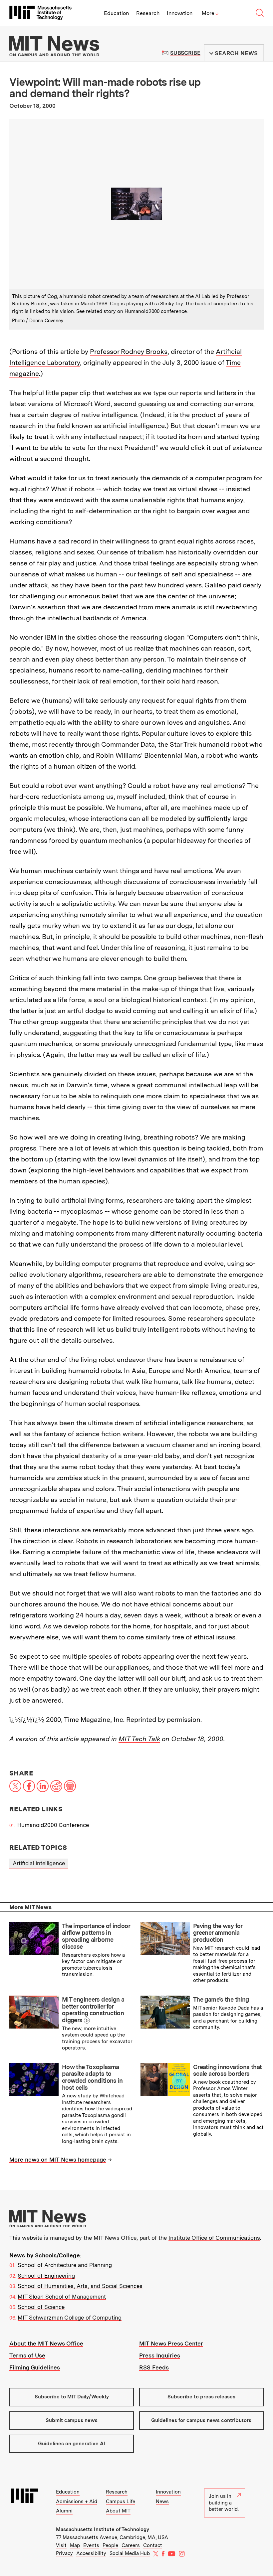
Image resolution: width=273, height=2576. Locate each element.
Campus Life (121, 2501)
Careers (131, 2545)
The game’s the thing (221, 1999)
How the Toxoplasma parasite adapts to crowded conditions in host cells (92, 2077)
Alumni (64, 2511)
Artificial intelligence (39, 1863)
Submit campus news (72, 2420)
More (210, 13)
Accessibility (91, 2553)
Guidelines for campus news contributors (201, 2420)
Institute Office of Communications (214, 2238)
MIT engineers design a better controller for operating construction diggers (93, 2010)
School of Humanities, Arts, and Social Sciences (80, 2286)
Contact (153, 2545)
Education (116, 13)
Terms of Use (27, 2355)
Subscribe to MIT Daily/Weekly (72, 2397)
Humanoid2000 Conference (53, 1825)
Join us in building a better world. (224, 2503)
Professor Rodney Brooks (129, 352)
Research (148, 13)
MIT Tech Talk (139, 1739)
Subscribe (185, 53)
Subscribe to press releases (201, 2397)
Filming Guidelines (35, 2367)
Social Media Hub (130, 2553)
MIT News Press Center (171, 2344)
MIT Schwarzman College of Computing (70, 2318)
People (110, 2545)
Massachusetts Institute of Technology (103, 2529)
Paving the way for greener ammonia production (218, 1933)
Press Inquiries (160, 2355)
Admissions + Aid (77, 2501)
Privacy (64, 2553)
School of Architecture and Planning (65, 2265)
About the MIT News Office (46, 2344)
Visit (61, 2545)
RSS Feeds (154, 2367)
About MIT (118, 2511)
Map (75, 2545)
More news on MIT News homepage (58, 2160)
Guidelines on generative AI (72, 2444)
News (162, 2501)
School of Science (41, 2307)
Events (91, 2545)
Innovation (180, 13)
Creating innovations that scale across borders (227, 2070)
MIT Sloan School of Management (62, 2297)
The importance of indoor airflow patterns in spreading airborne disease (96, 1936)
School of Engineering (46, 2276)
